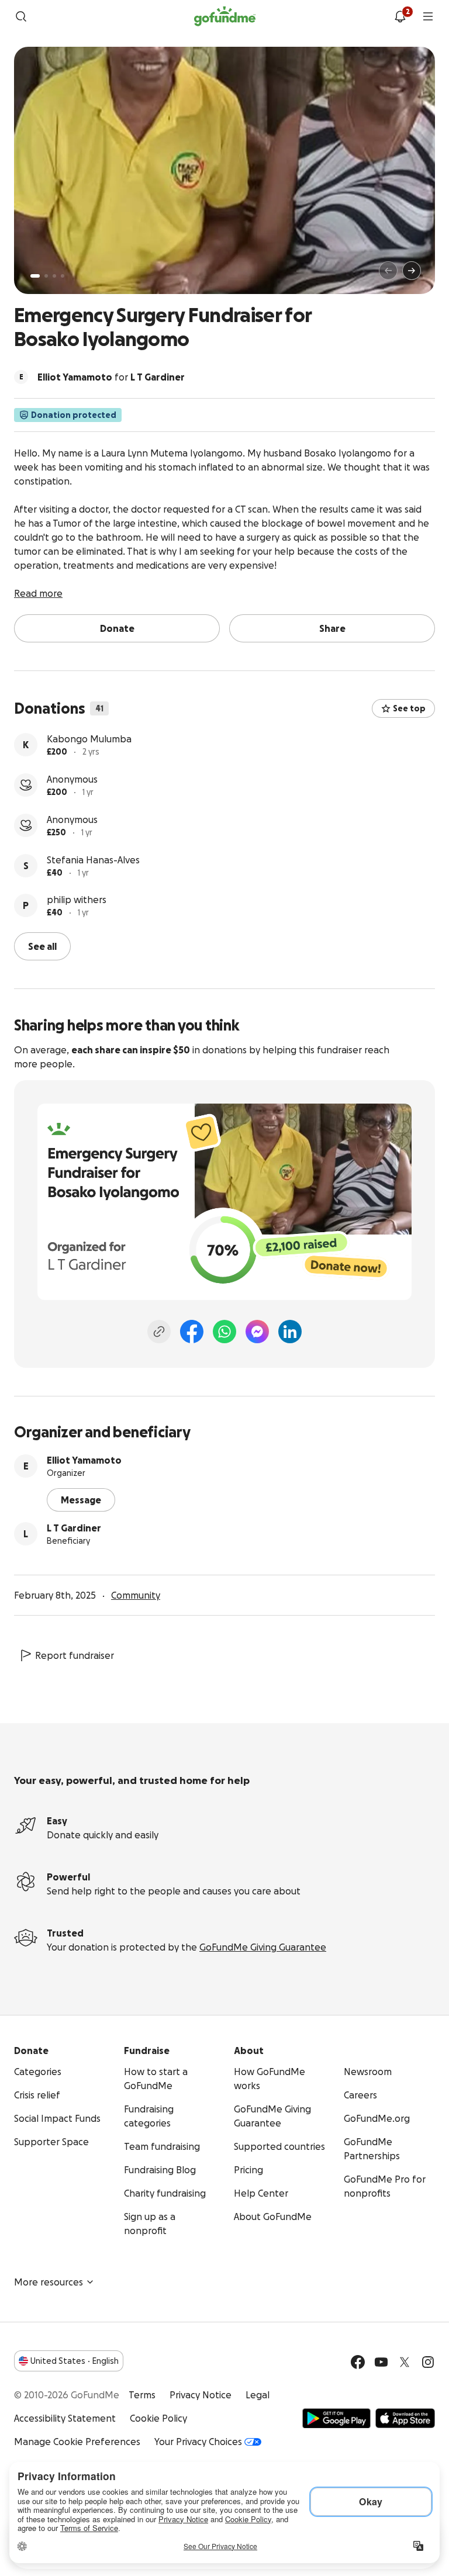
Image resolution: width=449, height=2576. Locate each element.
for (111, 377)
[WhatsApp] (224, 1332)
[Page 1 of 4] (35, 276)
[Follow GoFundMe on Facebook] (358, 2362)
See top (409, 708)
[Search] (21, 16)
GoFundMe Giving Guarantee (263, 1947)
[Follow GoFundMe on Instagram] (428, 2362)
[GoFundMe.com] (225, 16)
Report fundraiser (75, 1655)
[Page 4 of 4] (63, 276)
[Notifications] (400, 16)
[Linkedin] (290, 1332)
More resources (49, 2282)
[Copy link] (159, 1332)
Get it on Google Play (336, 2418)
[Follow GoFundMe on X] (405, 2362)
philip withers (77, 900)
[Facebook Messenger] (257, 1332)
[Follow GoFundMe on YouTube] (381, 2362)
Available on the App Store (405, 2418)
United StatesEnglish (75, 2361)
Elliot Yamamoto (84, 1460)
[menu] (428, 16)
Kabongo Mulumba (89, 739)
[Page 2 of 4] (46, 276)
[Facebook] (192, 1332)
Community (136, 1595)
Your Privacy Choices (198, 2442)
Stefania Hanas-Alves (93, 860)
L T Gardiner (74, 1528)
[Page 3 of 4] (54, 276)
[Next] (412, 271)
